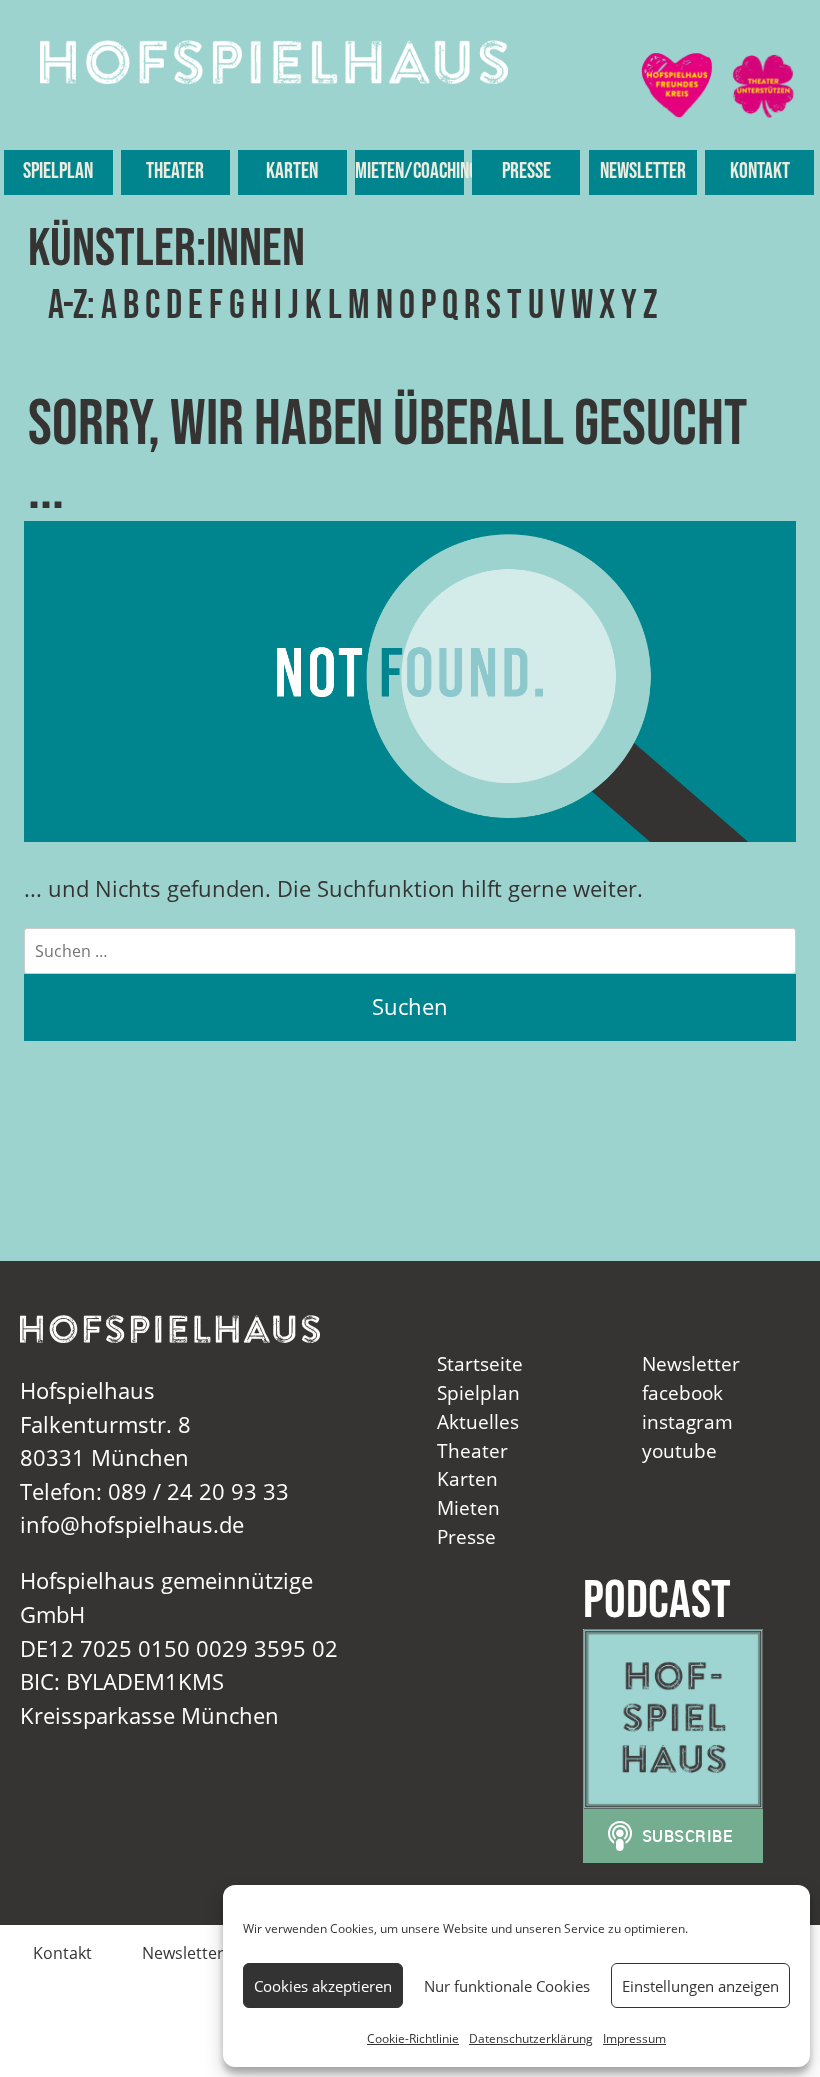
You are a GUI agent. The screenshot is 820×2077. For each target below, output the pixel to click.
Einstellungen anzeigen (700, 1986)
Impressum (634, 2038)
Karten (292, 171)
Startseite (480, 1363)
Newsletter (643, 171)
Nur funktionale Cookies (507, 1986)
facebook (682, 1392)
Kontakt (760, 171)
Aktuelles (478, 1421)
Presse (526, 171)
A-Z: (71, 306)
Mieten (468, 1507)
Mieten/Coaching (409, 171)
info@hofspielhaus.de (132, 1524)
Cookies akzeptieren (323, 1986)
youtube (679, 1450)
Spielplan (58, 171)
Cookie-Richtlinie (413, 2038)
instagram (687, 1421)
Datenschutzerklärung (531, 2038)
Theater (175, 171)
